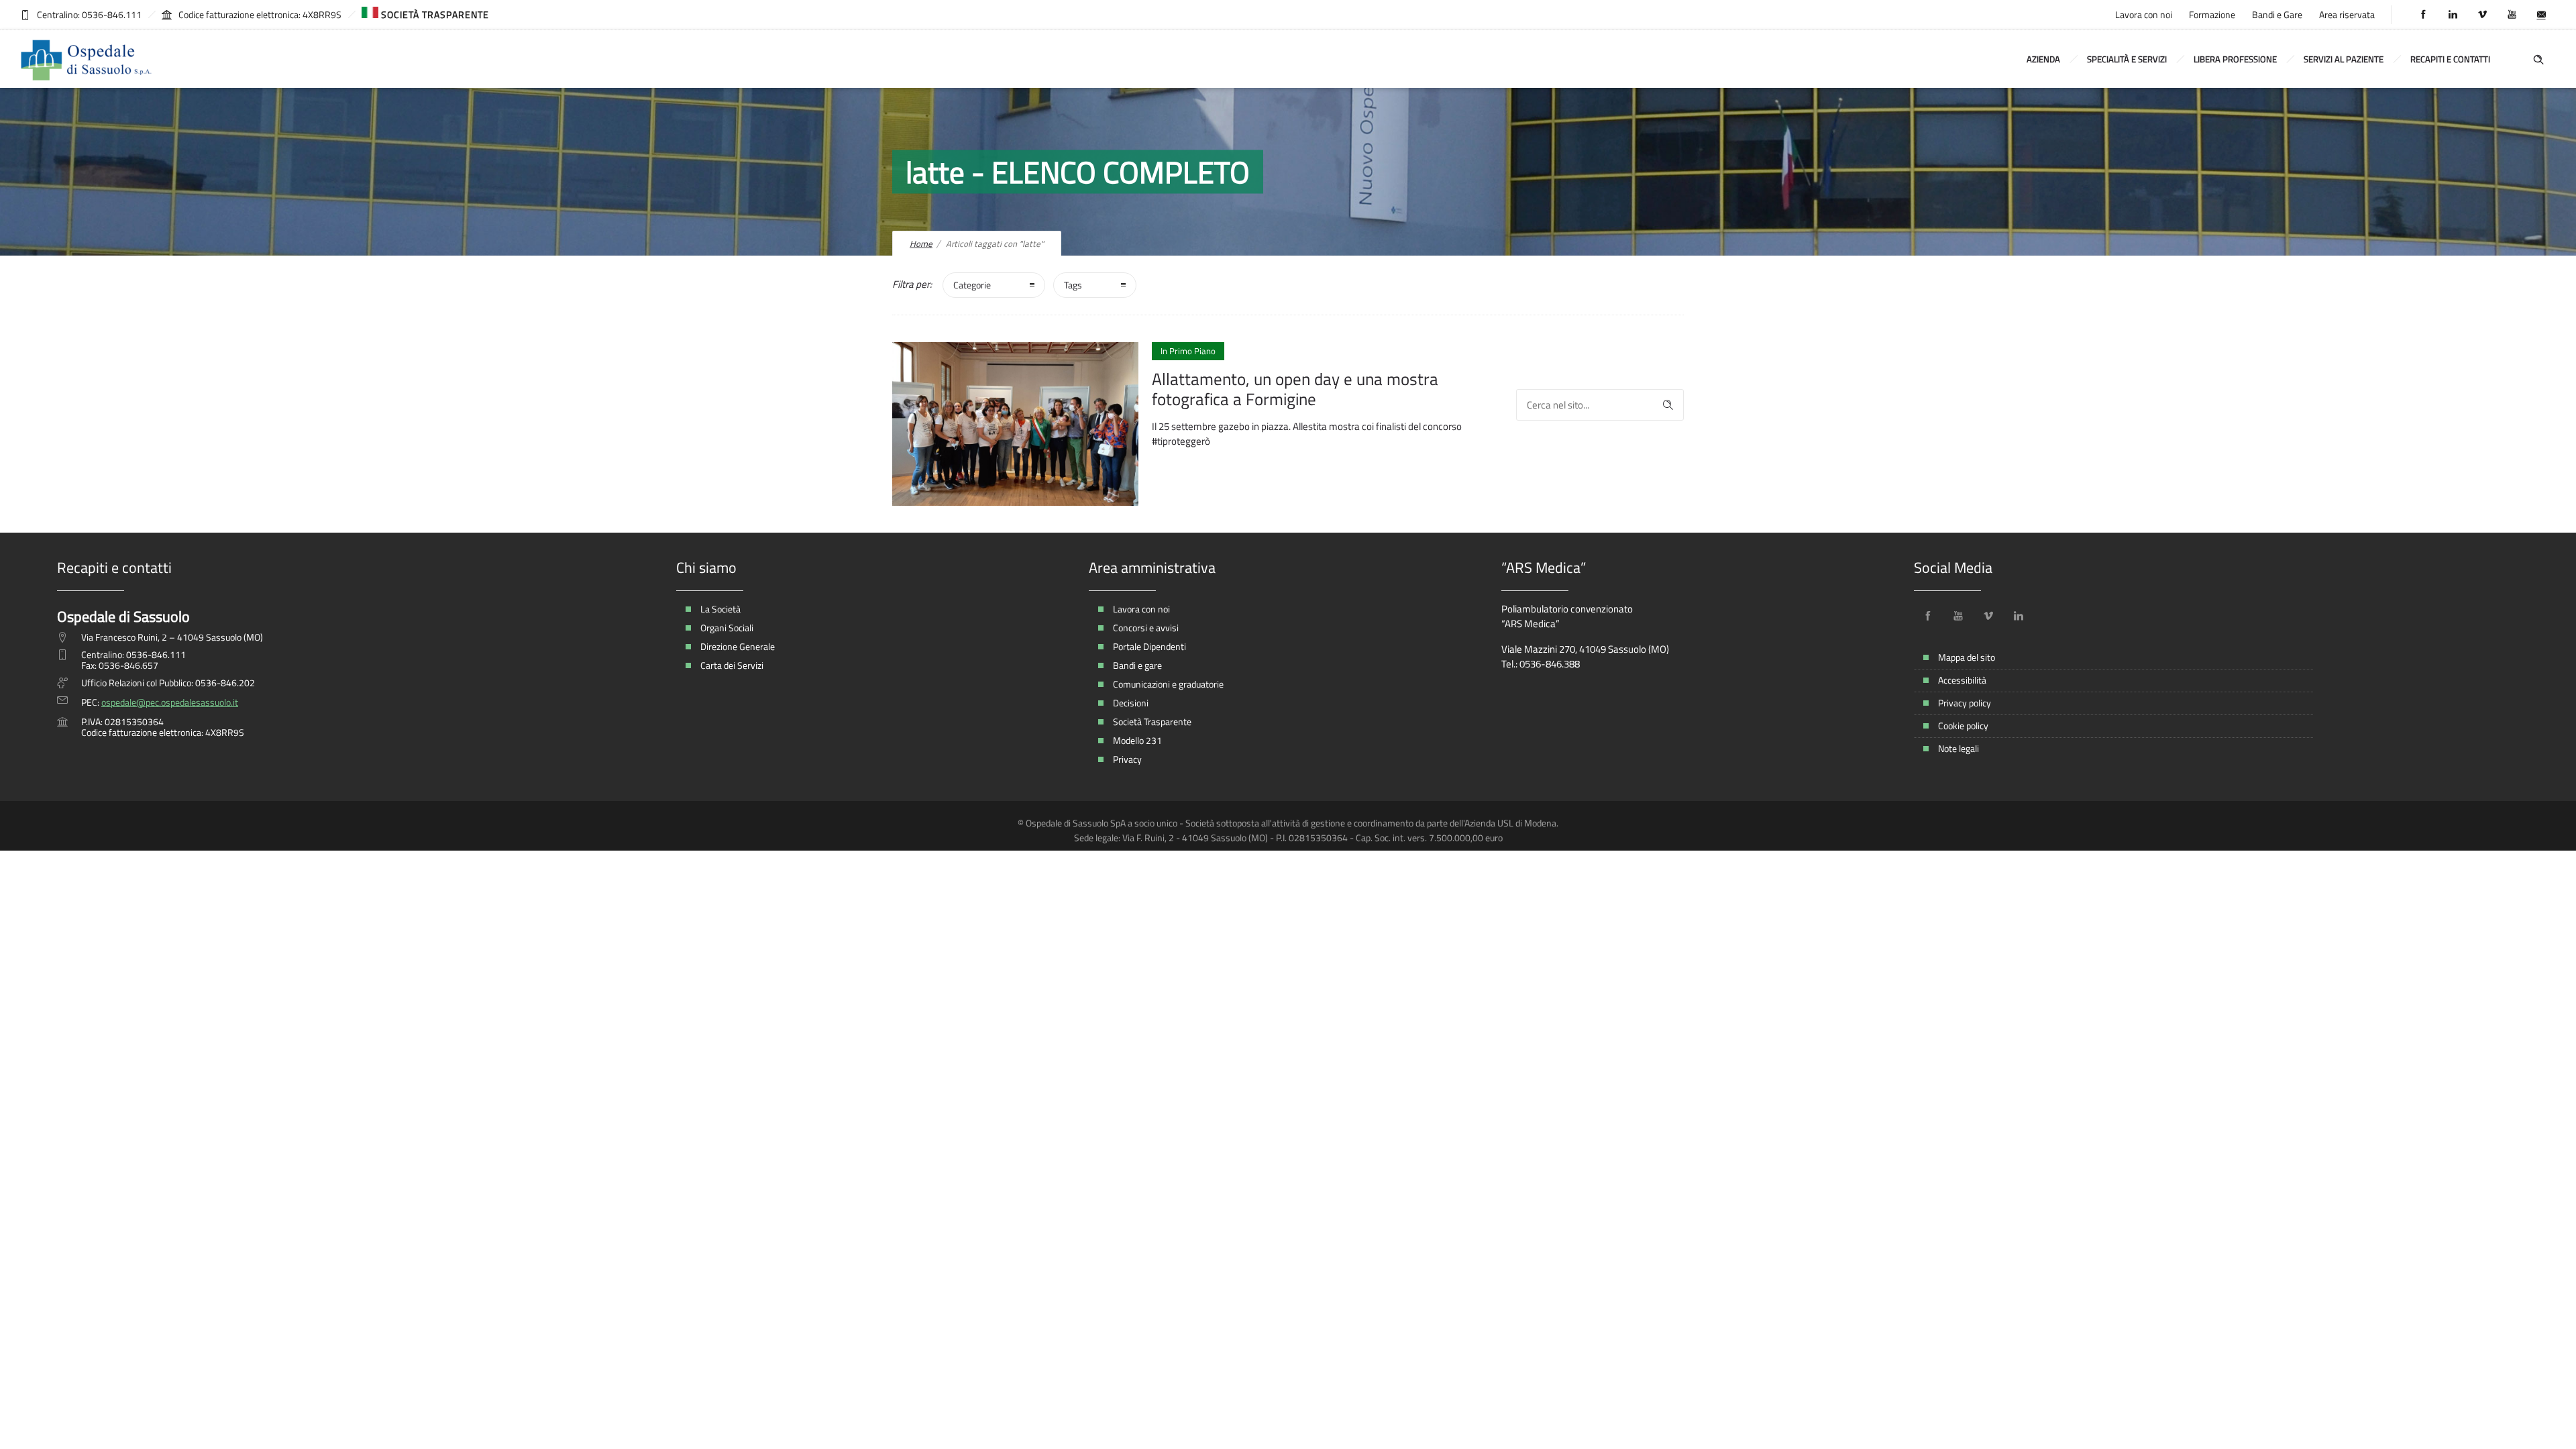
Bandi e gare (1137, 665)
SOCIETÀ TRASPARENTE (434, 14)
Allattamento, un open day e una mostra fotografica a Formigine (1295, 389)
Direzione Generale (738, 646)
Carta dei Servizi (732, 665)
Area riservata (2347, 14)
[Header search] (2538, 58)
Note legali (1958, 748)
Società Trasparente (1152, 721)
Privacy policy (1965, 703)
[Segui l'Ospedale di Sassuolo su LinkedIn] (2019, 616)
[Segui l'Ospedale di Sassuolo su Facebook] (1928, 616)
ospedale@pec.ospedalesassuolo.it (170, 702)
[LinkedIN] (2453, 15)
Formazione (2212, 14)
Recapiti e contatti (2450, 59)
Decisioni (1131, 703)
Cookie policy (1963, 726)
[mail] (2541, 15)
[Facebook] (2423, 15)
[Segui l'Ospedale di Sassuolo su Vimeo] (1988, 616)
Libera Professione (2235, 59)
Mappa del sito (1967, 657)
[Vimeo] (2482, 15)
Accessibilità (1962, 680)
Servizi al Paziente (2344, 59)
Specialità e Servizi (2127, 59)
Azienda (2043, 59)
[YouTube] (2512, 15)
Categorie (972, 285)
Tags (1073, 285)
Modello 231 (1137, 740)
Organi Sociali (727, 628)
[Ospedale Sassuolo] (87, 59)
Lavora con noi (2144, 14)
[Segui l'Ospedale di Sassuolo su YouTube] (1958, 616)
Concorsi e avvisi (1146, 628)
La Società (720, 609)
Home (921, 244)
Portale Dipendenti (1149, 646)
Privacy (1127, 759)
